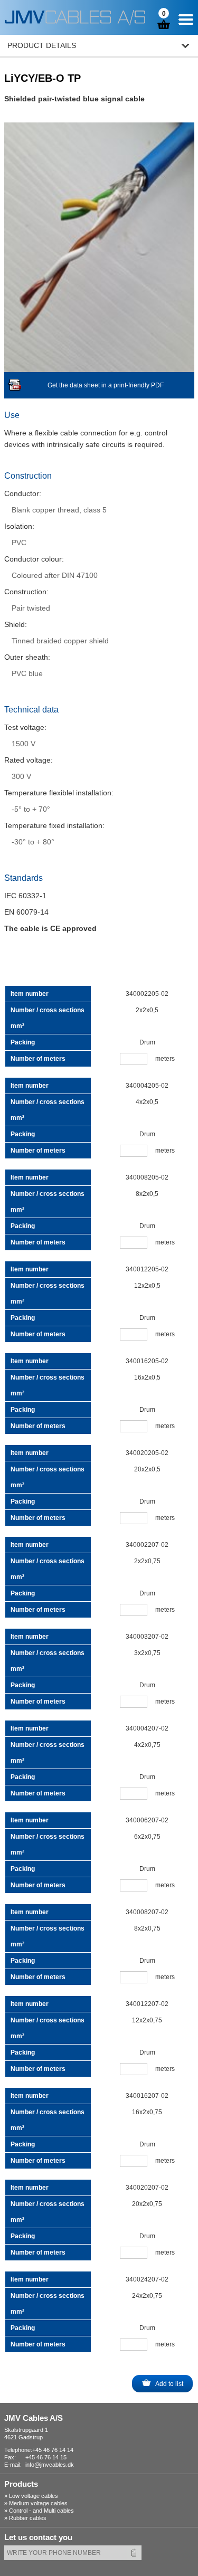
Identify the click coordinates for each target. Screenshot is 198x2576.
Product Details (42, 45)
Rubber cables (28, 2518)
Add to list (169, 2384)
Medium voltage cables (38, 2503)
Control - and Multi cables (41, 2511)
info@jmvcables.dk (50, 2465)
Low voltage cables (34, 2496)
